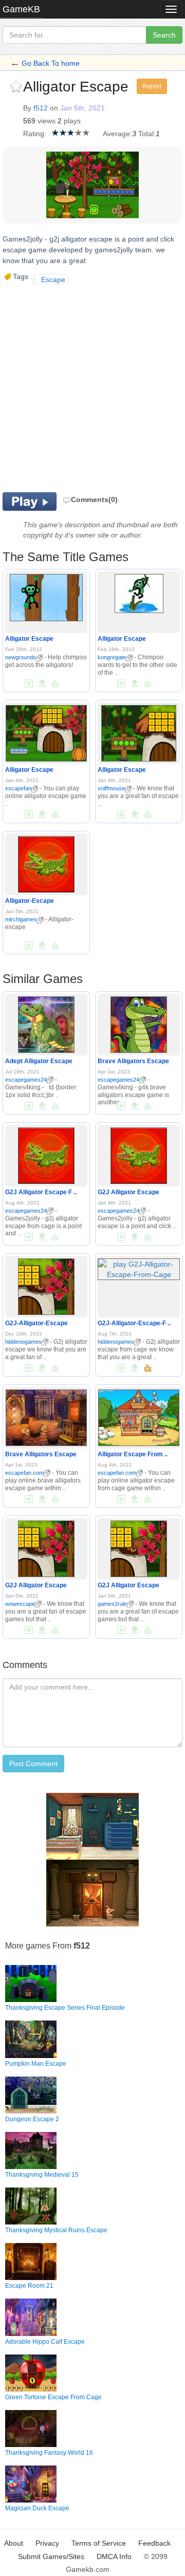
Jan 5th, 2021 (82, 108)
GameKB (21, 9)
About (14, 2543)
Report (152, 86)
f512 (41, 108)
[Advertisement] (92, 387)
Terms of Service (99, 2543)
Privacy (47, 2543)
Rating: (35, 134)
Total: (147, 134)
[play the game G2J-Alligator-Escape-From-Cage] (139, 1267)
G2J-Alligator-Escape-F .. (134, 1323)
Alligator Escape (29, 639)
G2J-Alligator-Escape (36, 1323)
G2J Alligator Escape (128, 1192)
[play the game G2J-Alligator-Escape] (46, 1285)
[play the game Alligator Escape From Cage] (138, 1416)
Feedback (154, 2543)
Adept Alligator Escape (39, 1061)
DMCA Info (114, 2556)
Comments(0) (94, 499)
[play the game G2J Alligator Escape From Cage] (46, 1154)
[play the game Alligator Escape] (46, 596)
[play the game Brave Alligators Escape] (139, 1023)
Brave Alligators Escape (133, 1061)
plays (72, 121)
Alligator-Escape (30, 901)
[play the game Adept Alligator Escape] (46, 1023)
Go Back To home (51, 63)
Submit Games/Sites (51, 2556)
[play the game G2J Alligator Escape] (139, 1154)
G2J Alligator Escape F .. (41, 1192)
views (47, 121)
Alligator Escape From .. (133, 1454)
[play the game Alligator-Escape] (46, 863)
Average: (117, 134)
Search (164, 35)
